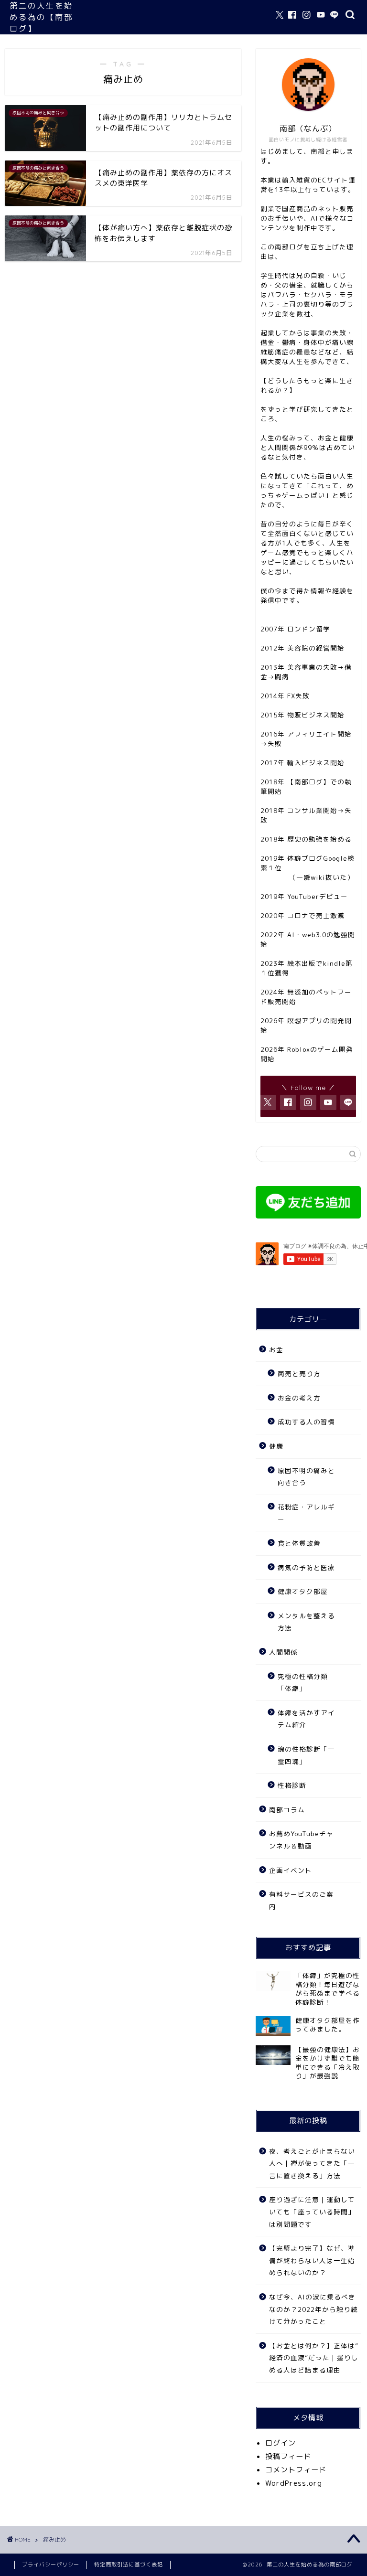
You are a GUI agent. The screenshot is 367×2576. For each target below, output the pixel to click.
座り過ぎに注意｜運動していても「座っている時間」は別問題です (312, 2212)
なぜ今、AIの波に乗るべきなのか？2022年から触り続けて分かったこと (313, 2309)
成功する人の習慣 (306, 1422)
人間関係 (283, 1652)
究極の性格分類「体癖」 (303, 1683)
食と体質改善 (299, 1543)
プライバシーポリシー (51, 2565)
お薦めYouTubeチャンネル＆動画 (301, 1840)
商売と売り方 (299, 1374)
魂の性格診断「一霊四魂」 (306, 1755)
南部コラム (287, 1810)
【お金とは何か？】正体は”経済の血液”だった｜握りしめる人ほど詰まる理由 (314, 2358)
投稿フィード (288, 2456)
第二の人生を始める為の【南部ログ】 (41, 17)
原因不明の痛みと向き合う (306, 1477)
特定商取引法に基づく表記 (129, 2565)
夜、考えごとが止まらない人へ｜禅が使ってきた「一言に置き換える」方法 (312, 2163)
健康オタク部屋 (303, 1591)
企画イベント (291, 1870)
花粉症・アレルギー (306, 1513)
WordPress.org (294, 2483)
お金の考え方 (299, 1398)
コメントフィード (296, 2470)
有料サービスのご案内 (301, 1900)
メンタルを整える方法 (306, 1622)
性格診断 (292, 1785)
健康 (276, 1446)
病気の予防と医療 (306, 1567)
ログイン (281, 2443)
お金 (276, 1350)
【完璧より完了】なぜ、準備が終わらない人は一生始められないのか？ (312, 2260)
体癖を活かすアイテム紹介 (306, 1719)
